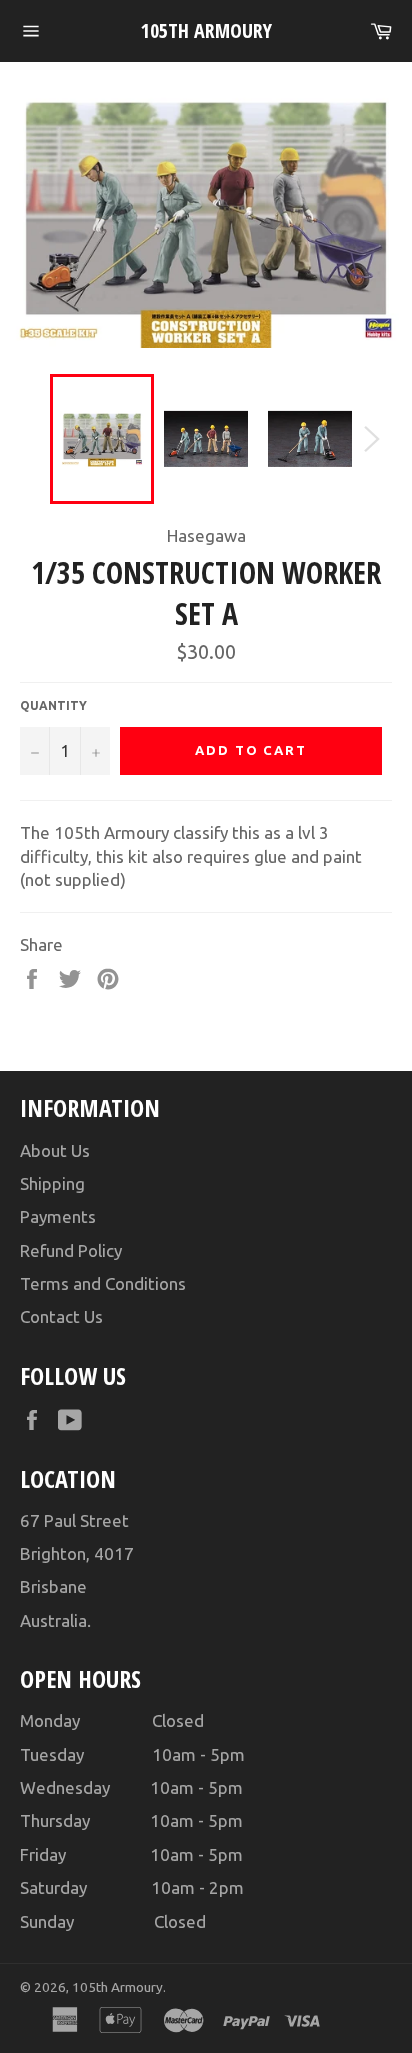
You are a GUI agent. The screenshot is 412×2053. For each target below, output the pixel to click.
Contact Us (61, 1316)
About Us (55, 1150)
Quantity (53, 705)
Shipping (52, 1183)
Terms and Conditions (103, 1283)
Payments (58, 1216)
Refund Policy (71, 1250)
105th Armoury (206, 30)
